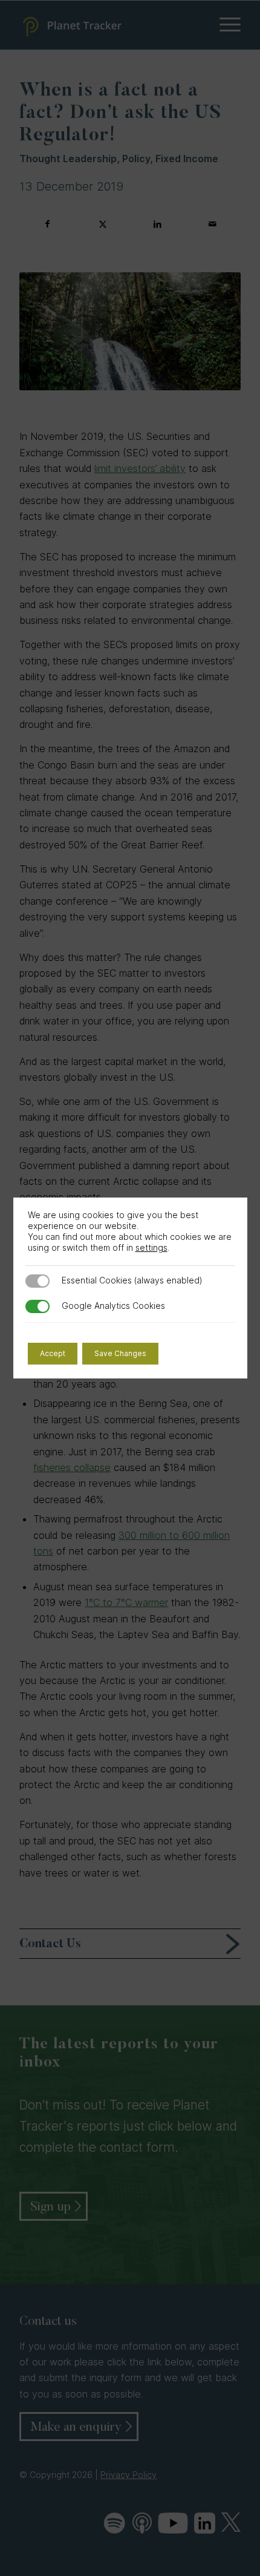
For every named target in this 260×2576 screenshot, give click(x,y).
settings (151, 1247)
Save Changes (120, 1353)
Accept (53, 1353)
